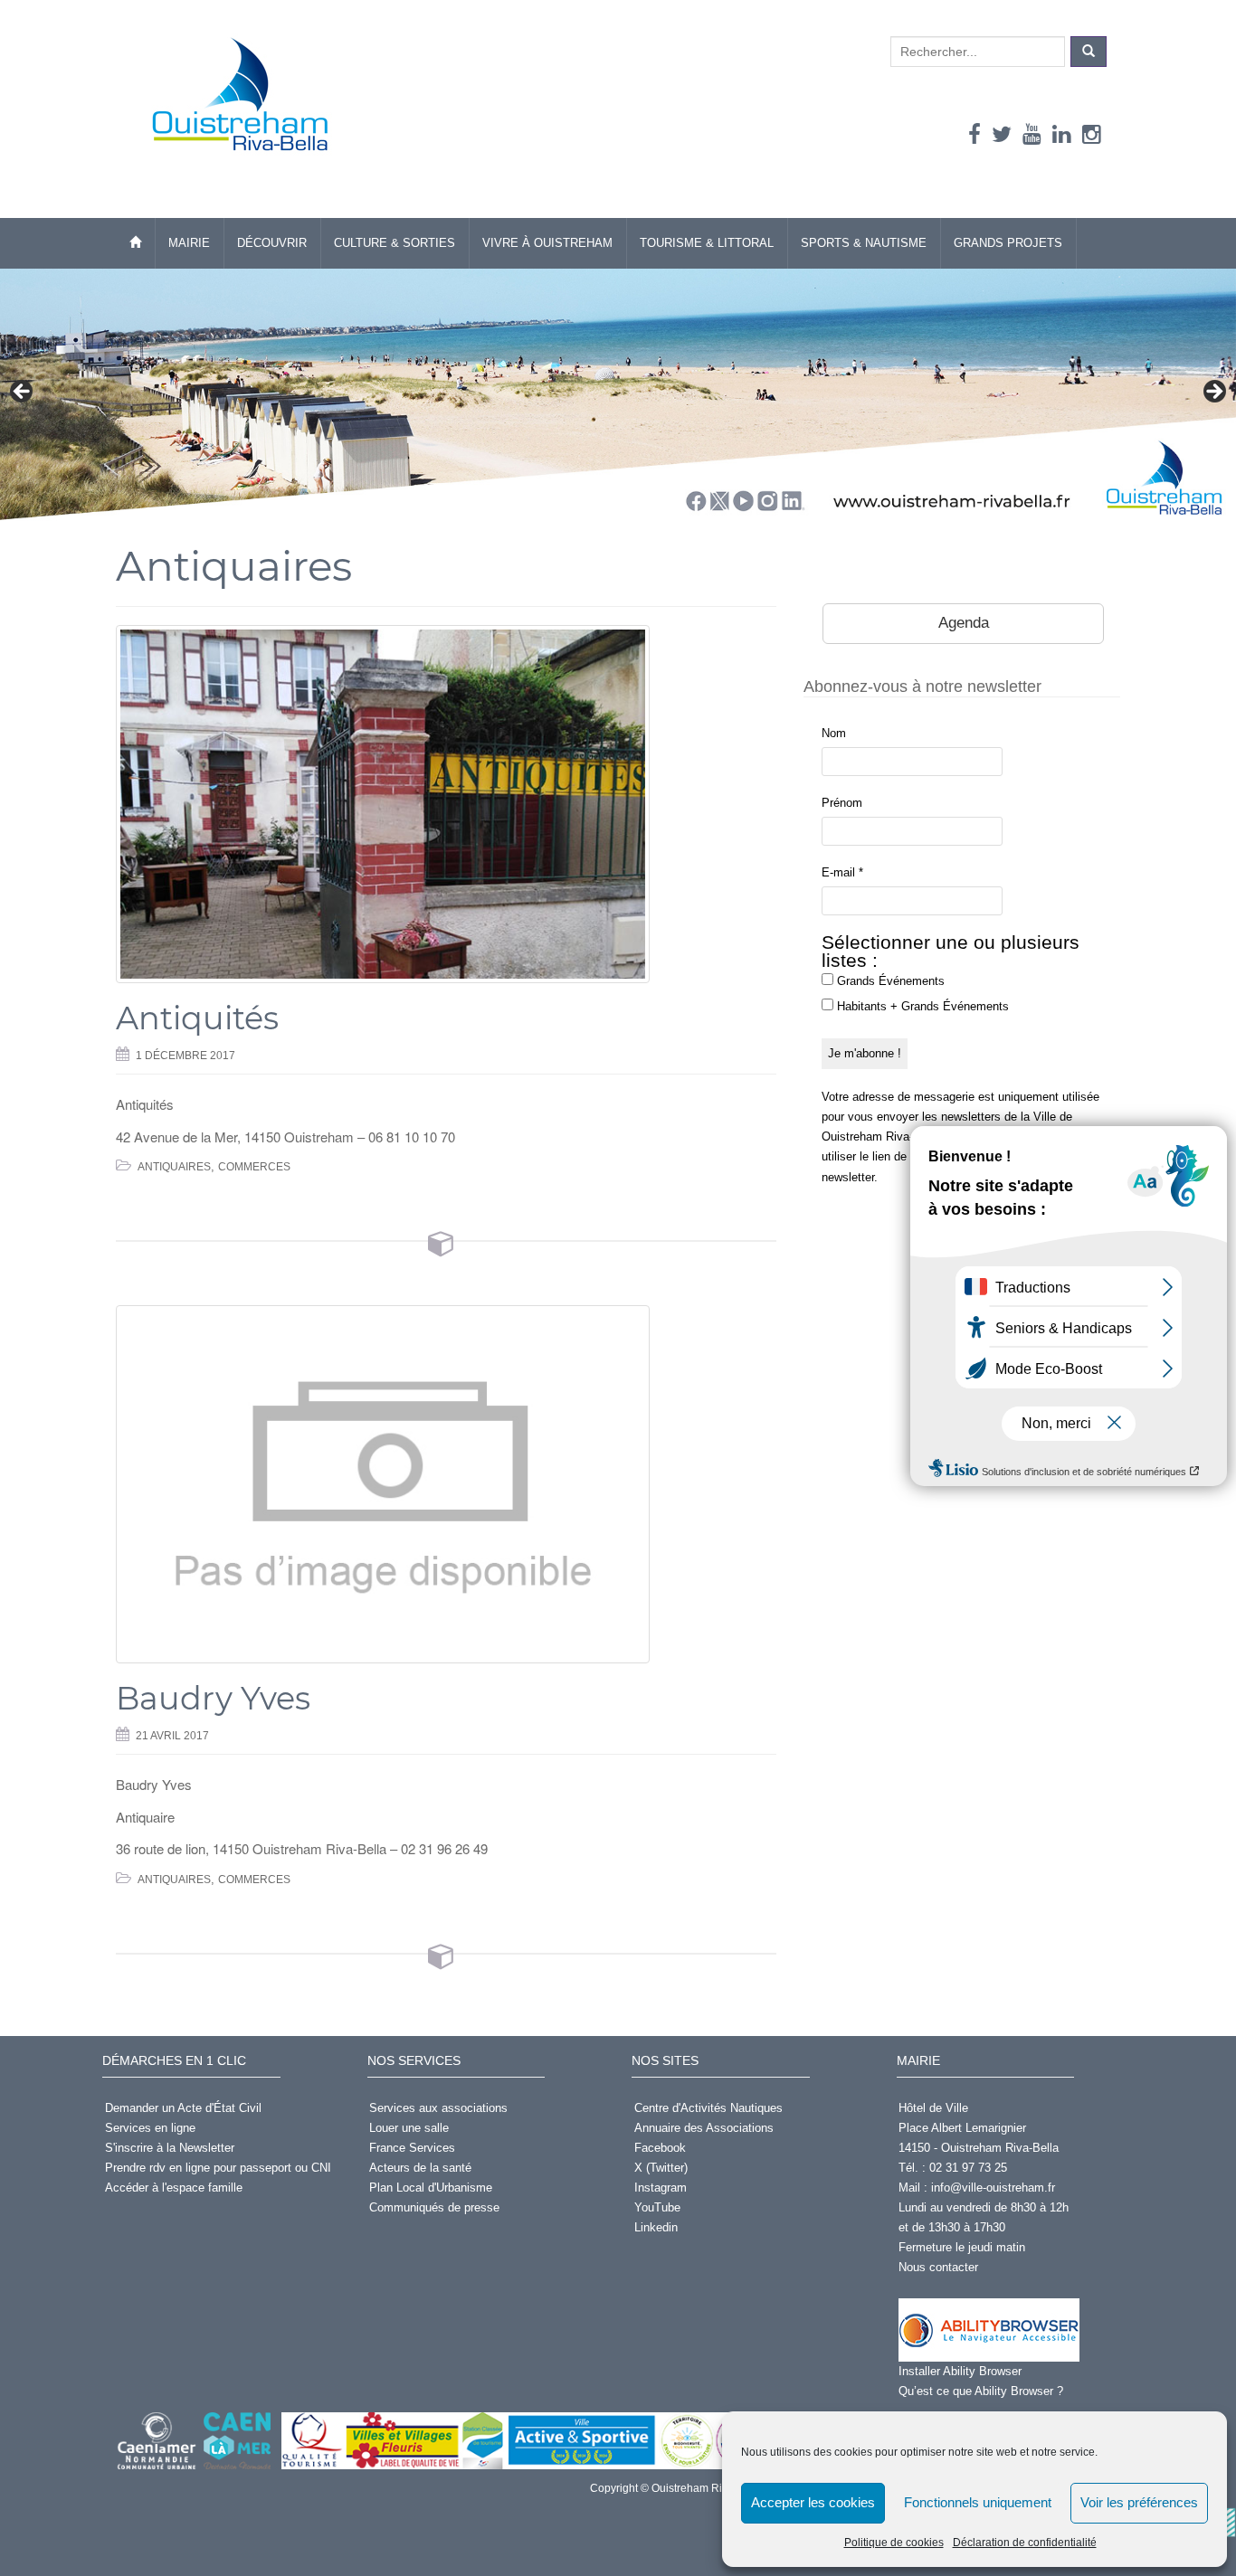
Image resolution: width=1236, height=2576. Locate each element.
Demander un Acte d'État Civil (183, 2108)
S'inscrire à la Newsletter (170, 2148)
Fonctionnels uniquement (978, 2502)
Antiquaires (174, 1167)
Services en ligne (150, 2128)
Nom (834, 733)
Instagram (661, 2188)
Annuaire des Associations (704, 2128)
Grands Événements (889, 981)
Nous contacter (938, 2267)
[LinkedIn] (1062, 134)
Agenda (964, 623)
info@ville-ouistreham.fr (993, 2188)
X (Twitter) (661, 2168)
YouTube (657, 2207)
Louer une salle (409, 2128)
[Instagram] (1092, 134)
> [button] (1213, 393)
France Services (412, 2148)
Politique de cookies (894, 2543)
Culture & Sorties (395, 243)
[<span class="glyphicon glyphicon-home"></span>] (135, 243)
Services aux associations (438, 2108)
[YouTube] (1032, 134)
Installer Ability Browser (960, 2371)
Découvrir (272, 243)
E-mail (842, 872)
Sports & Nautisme (864, 243)
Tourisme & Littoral (707, 243)
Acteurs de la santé (420, 2168)
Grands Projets (1008, 243)
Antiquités (197, 1018)
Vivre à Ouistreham (547, 243)
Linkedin (656, 2227)
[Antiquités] (446, 804)
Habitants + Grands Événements (921, 1006)
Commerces (254, 1167)
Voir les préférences (1139, 2502)
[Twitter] (1002, 134)
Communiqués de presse (434, 2207)
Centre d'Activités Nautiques (708, 2108)
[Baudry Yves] (446, 1484)
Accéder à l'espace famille (174, 2188)
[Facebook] (975, 134)
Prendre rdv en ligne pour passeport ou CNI (218, 2168)
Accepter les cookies (813, 2502)
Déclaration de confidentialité (1025, 2543)
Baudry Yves (213, 1698)
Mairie (189, 243)
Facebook (660, 2148)
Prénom (842, 803)
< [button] (23, 393)
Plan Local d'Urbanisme (431, 2188)
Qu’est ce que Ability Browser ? (981, 2391)
